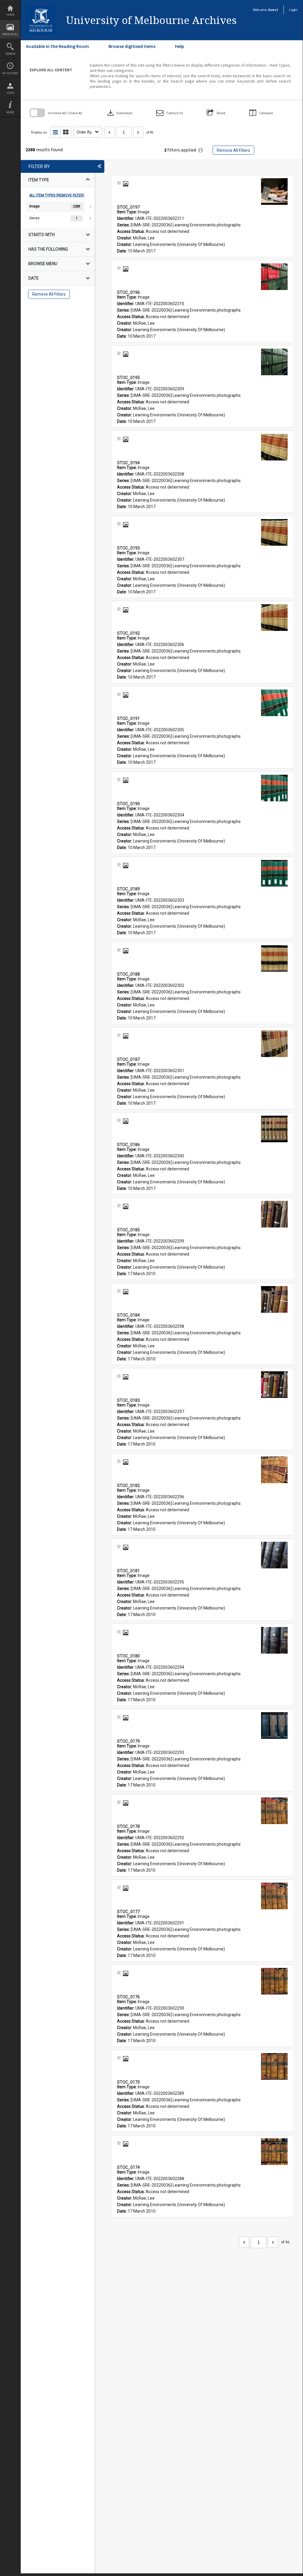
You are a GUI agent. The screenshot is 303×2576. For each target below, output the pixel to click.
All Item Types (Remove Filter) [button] (57, 195)
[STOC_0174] (274, 2152)
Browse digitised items (132, 46)
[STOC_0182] (274, 1470)
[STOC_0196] (274, 277)
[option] (58, 207)
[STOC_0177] (274, 1896)
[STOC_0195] (274, 362)
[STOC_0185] (274, 1214)
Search (10, 54)
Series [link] (34, 218)
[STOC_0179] (274, 1726)
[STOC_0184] (274, 1299)
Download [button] (119, 113)
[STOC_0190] (274, 788)
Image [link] (34, 206)
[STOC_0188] (274, 958)
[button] (170, 113)
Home (10, 15)
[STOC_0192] (274, 618)
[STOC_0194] (274, 447)
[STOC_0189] (274, 873)
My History (10, 73)
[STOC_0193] (274, 532)
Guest (273, 10)
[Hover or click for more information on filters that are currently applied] (201, 150)
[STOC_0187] (274, 1044)
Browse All (10, 34)
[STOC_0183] (274, 1385)
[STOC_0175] (274, 2066)
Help (180, 46)
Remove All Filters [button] (233, 150)
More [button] (10, 112)
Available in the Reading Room (57, 46)
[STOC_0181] (274, 1555)
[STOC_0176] (274, 1981)
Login (10, 93)
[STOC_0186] (274, 1129)
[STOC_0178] (274, 1811)
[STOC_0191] (274, 703)
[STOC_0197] (274, 191)
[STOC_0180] (274, 1640)
